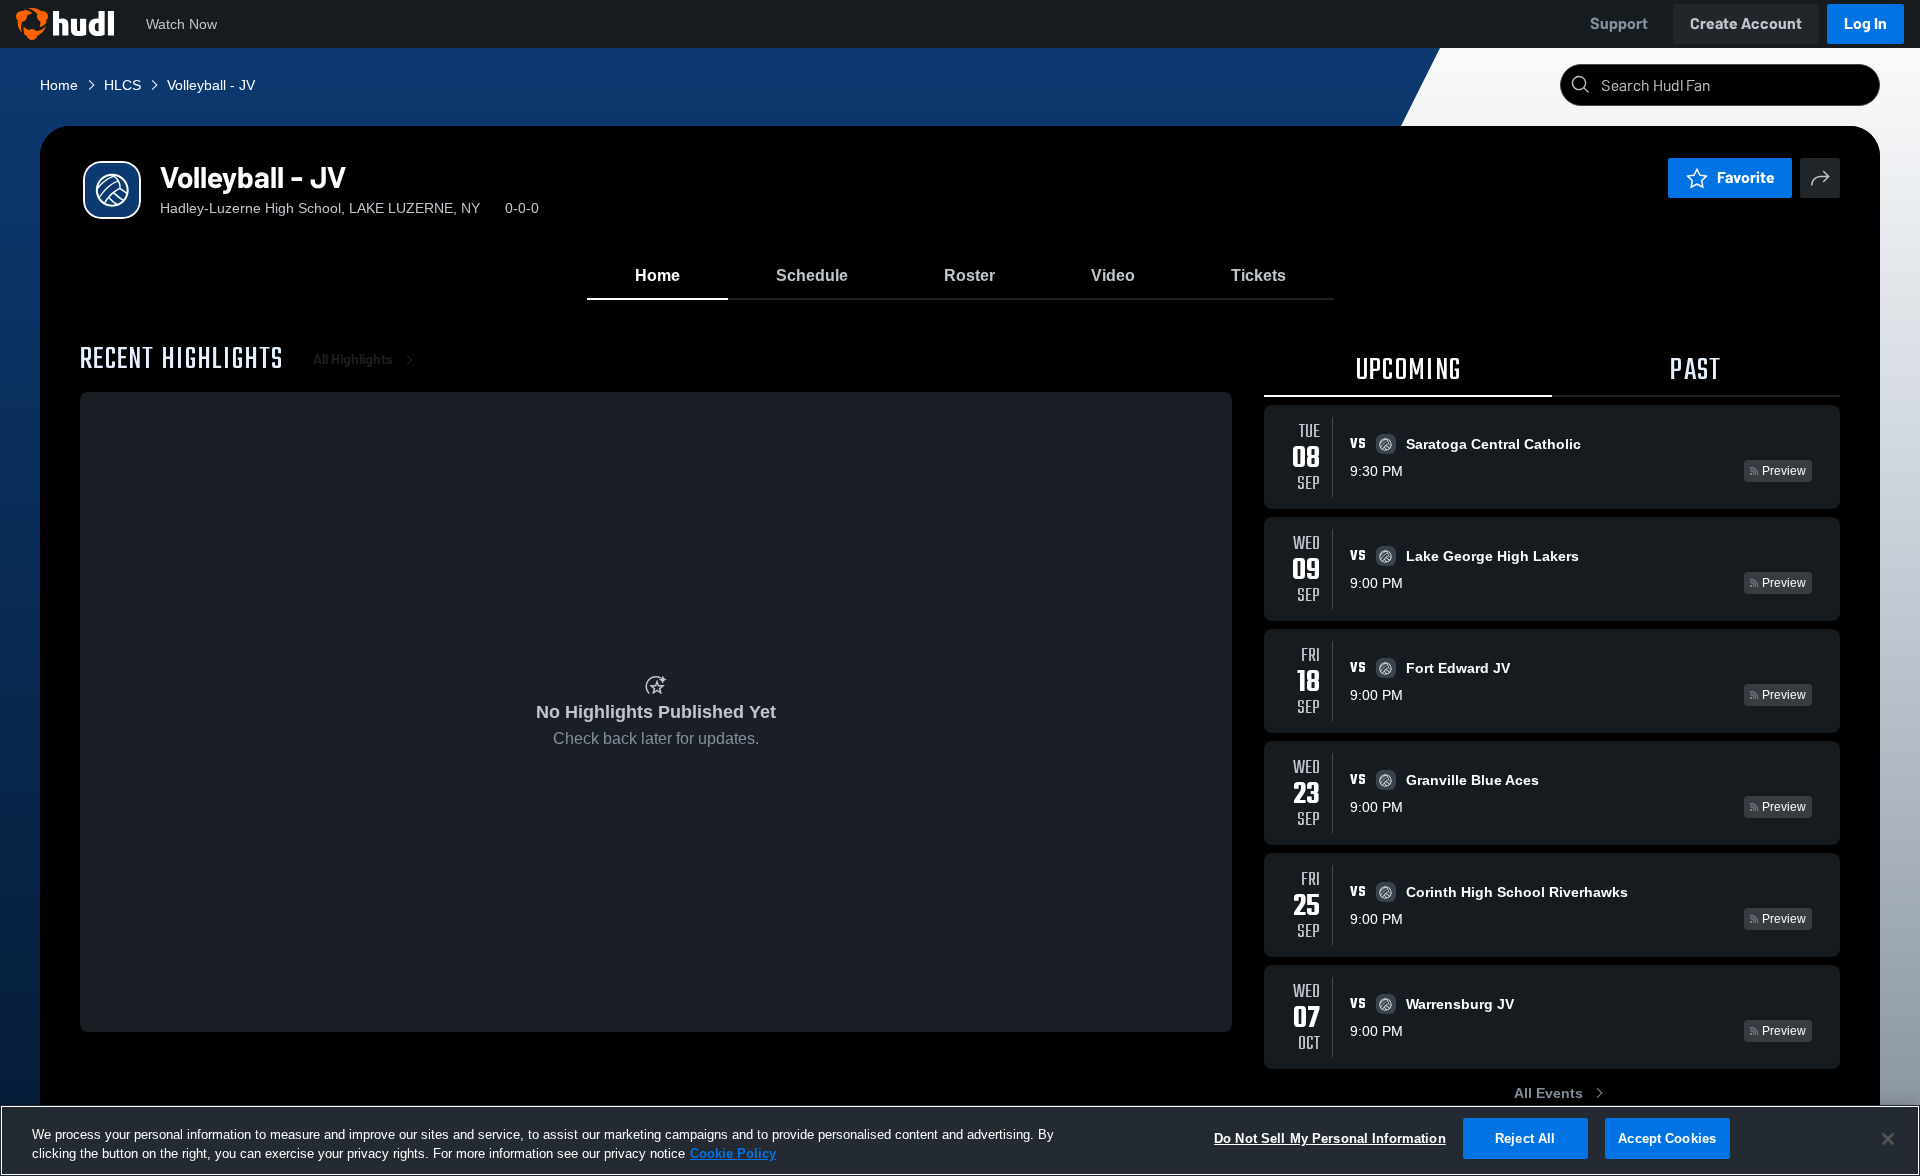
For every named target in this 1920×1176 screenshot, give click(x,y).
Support (1619, 23)
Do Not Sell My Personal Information (1330, 1138)
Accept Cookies (1667, 1138)
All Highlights (353, 359)
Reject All (1525, 1138)
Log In (1865, 23)
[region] (960, 1140)
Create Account (1746, 23)
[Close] (1888, 1139)
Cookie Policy (733, 1154)
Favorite (1746, 177)
